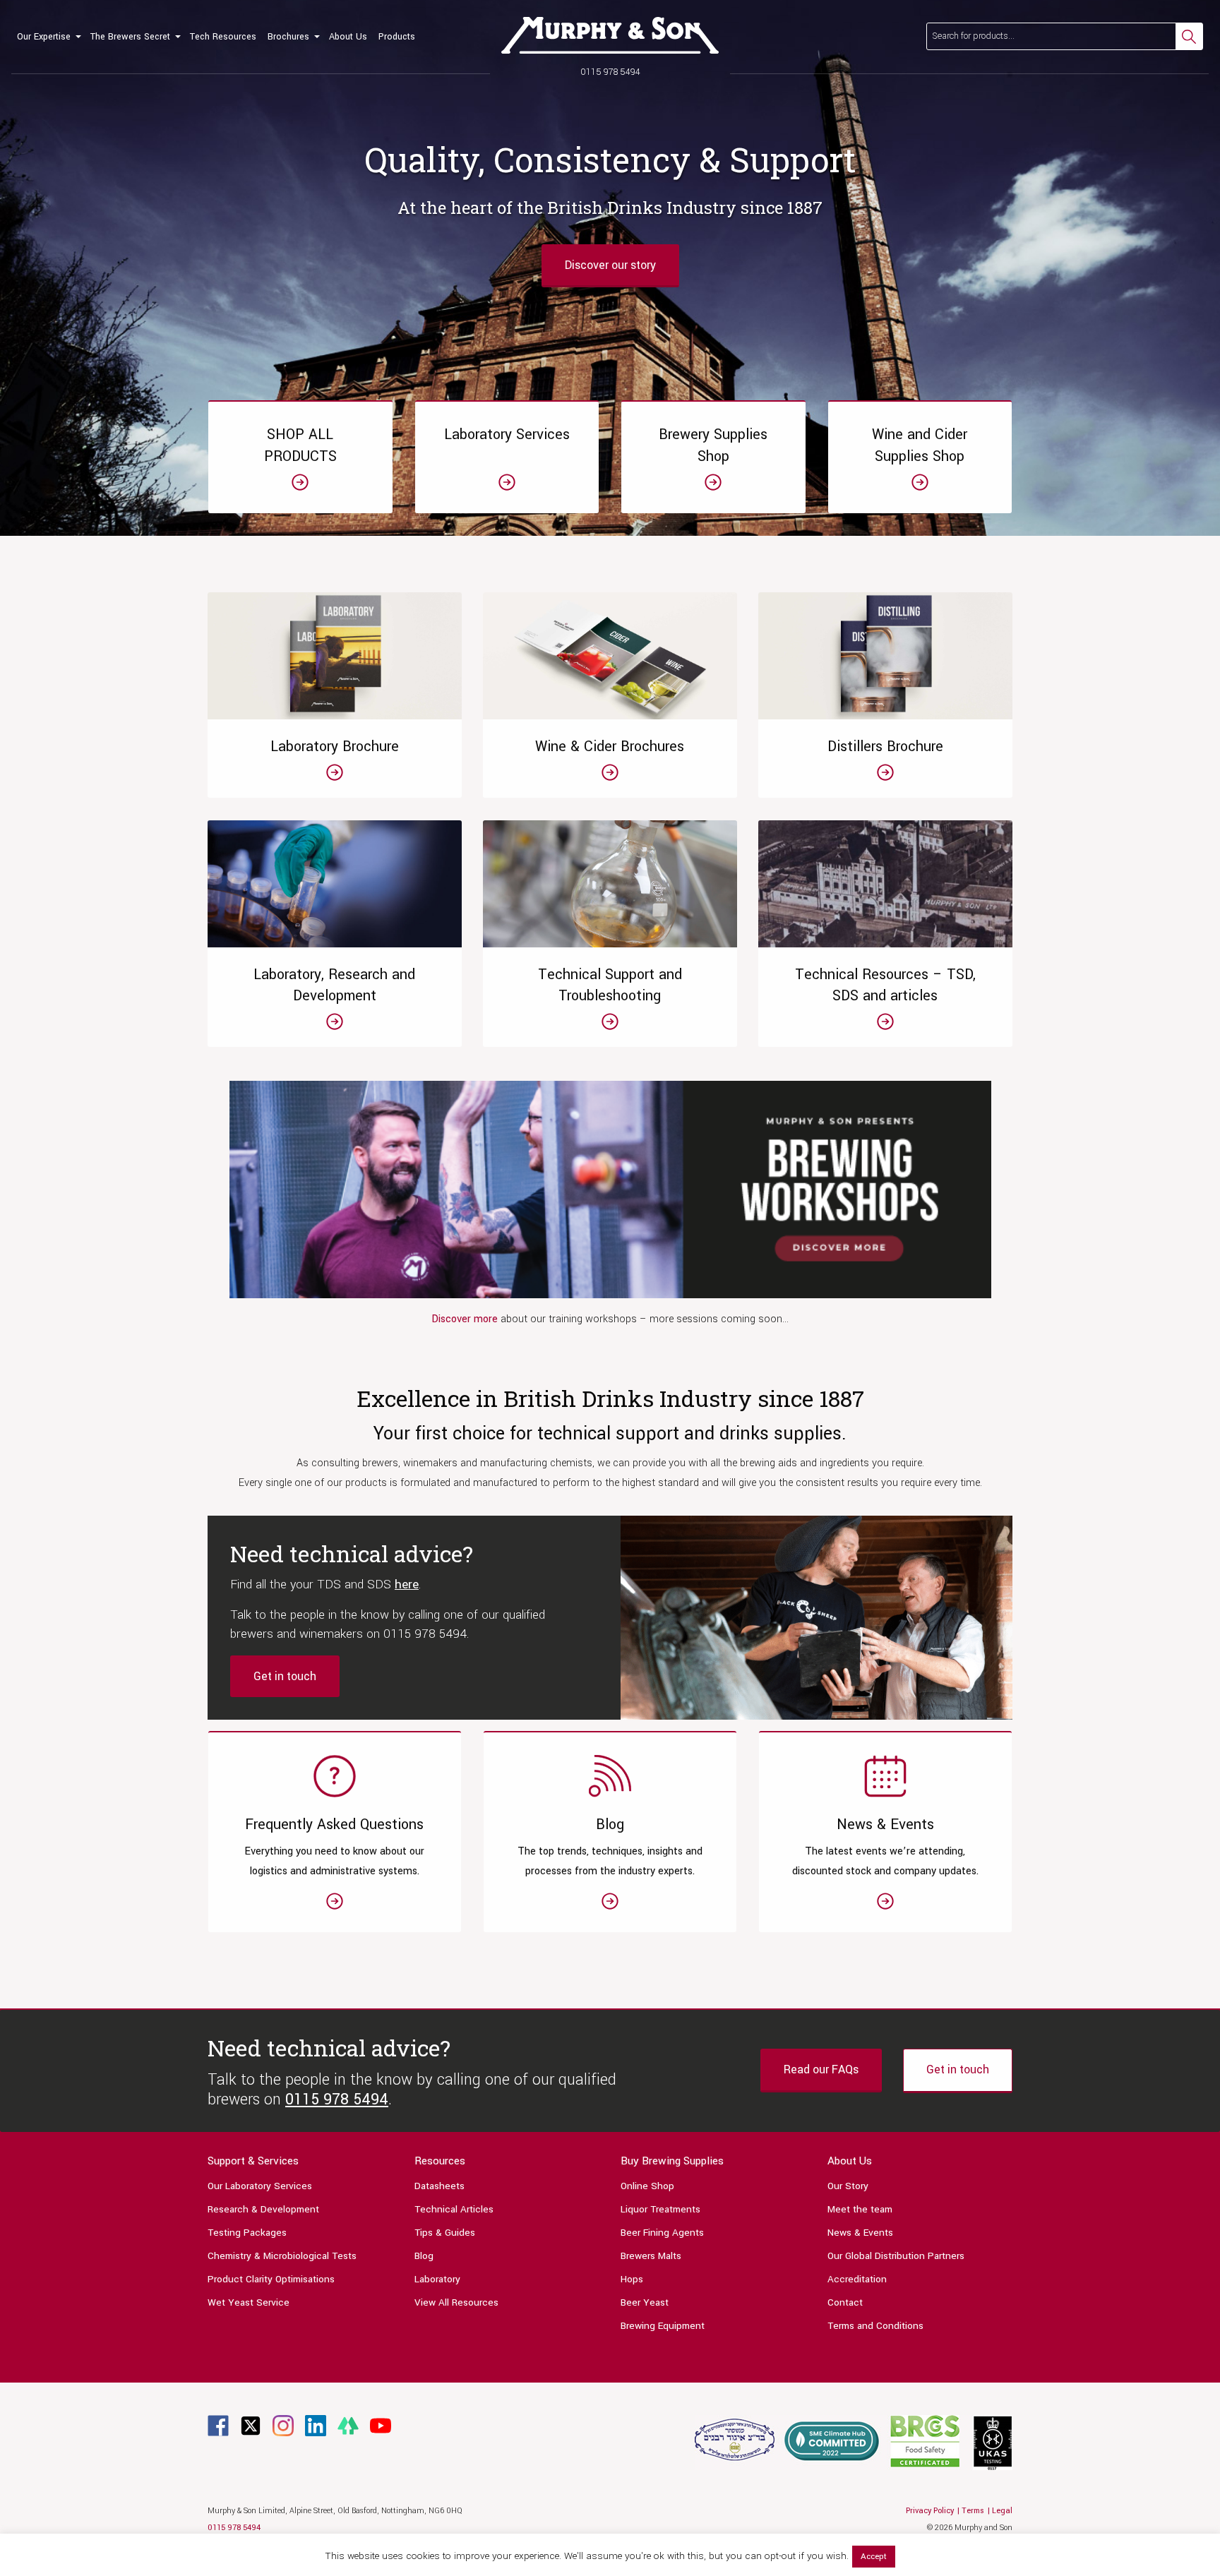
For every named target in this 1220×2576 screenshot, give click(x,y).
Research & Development (263, 2209)
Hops (632, 2279)
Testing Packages (247, 2233)
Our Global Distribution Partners (896, 2256)
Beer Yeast (645, 2302)
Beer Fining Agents (662, 2233)
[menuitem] (48, 37)
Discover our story (610, 265)
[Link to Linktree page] (348, 2425)
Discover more (466, 1319)
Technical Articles (454, 2209)
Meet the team (860, 2209)
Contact (845, 2302)
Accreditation (857, 2279)
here (407, 1584)
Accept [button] (874, 2557)
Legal (1002, 2511)
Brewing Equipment (663, 2326)
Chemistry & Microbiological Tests (282, 2256)
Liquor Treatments (660, 2209)
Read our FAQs (821, 2069)
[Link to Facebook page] (218, 2425)
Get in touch (285, 1676)
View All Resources (456, 2302)
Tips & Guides (445, 2233)
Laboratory (437, 2279)
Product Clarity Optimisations (271, 2279)
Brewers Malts (651, 2256)
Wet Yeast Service (249, 2302)
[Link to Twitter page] (251, 2425)
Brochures (288, 37)
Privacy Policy (930, 2511)
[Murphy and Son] (610, 35)
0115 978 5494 (610, 72)
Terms (973, 2511)
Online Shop (647, 2186)
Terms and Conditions (875, 2326)
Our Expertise (44, 37)
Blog (424, 2256)
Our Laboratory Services (260, 2186)
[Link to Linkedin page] (316, 2425)
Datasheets (439, 2186)
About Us (348, 37)
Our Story (848, 2186)
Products (397, 37)
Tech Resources (223, 37)
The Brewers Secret (130, 37)
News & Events (860, 2233)
